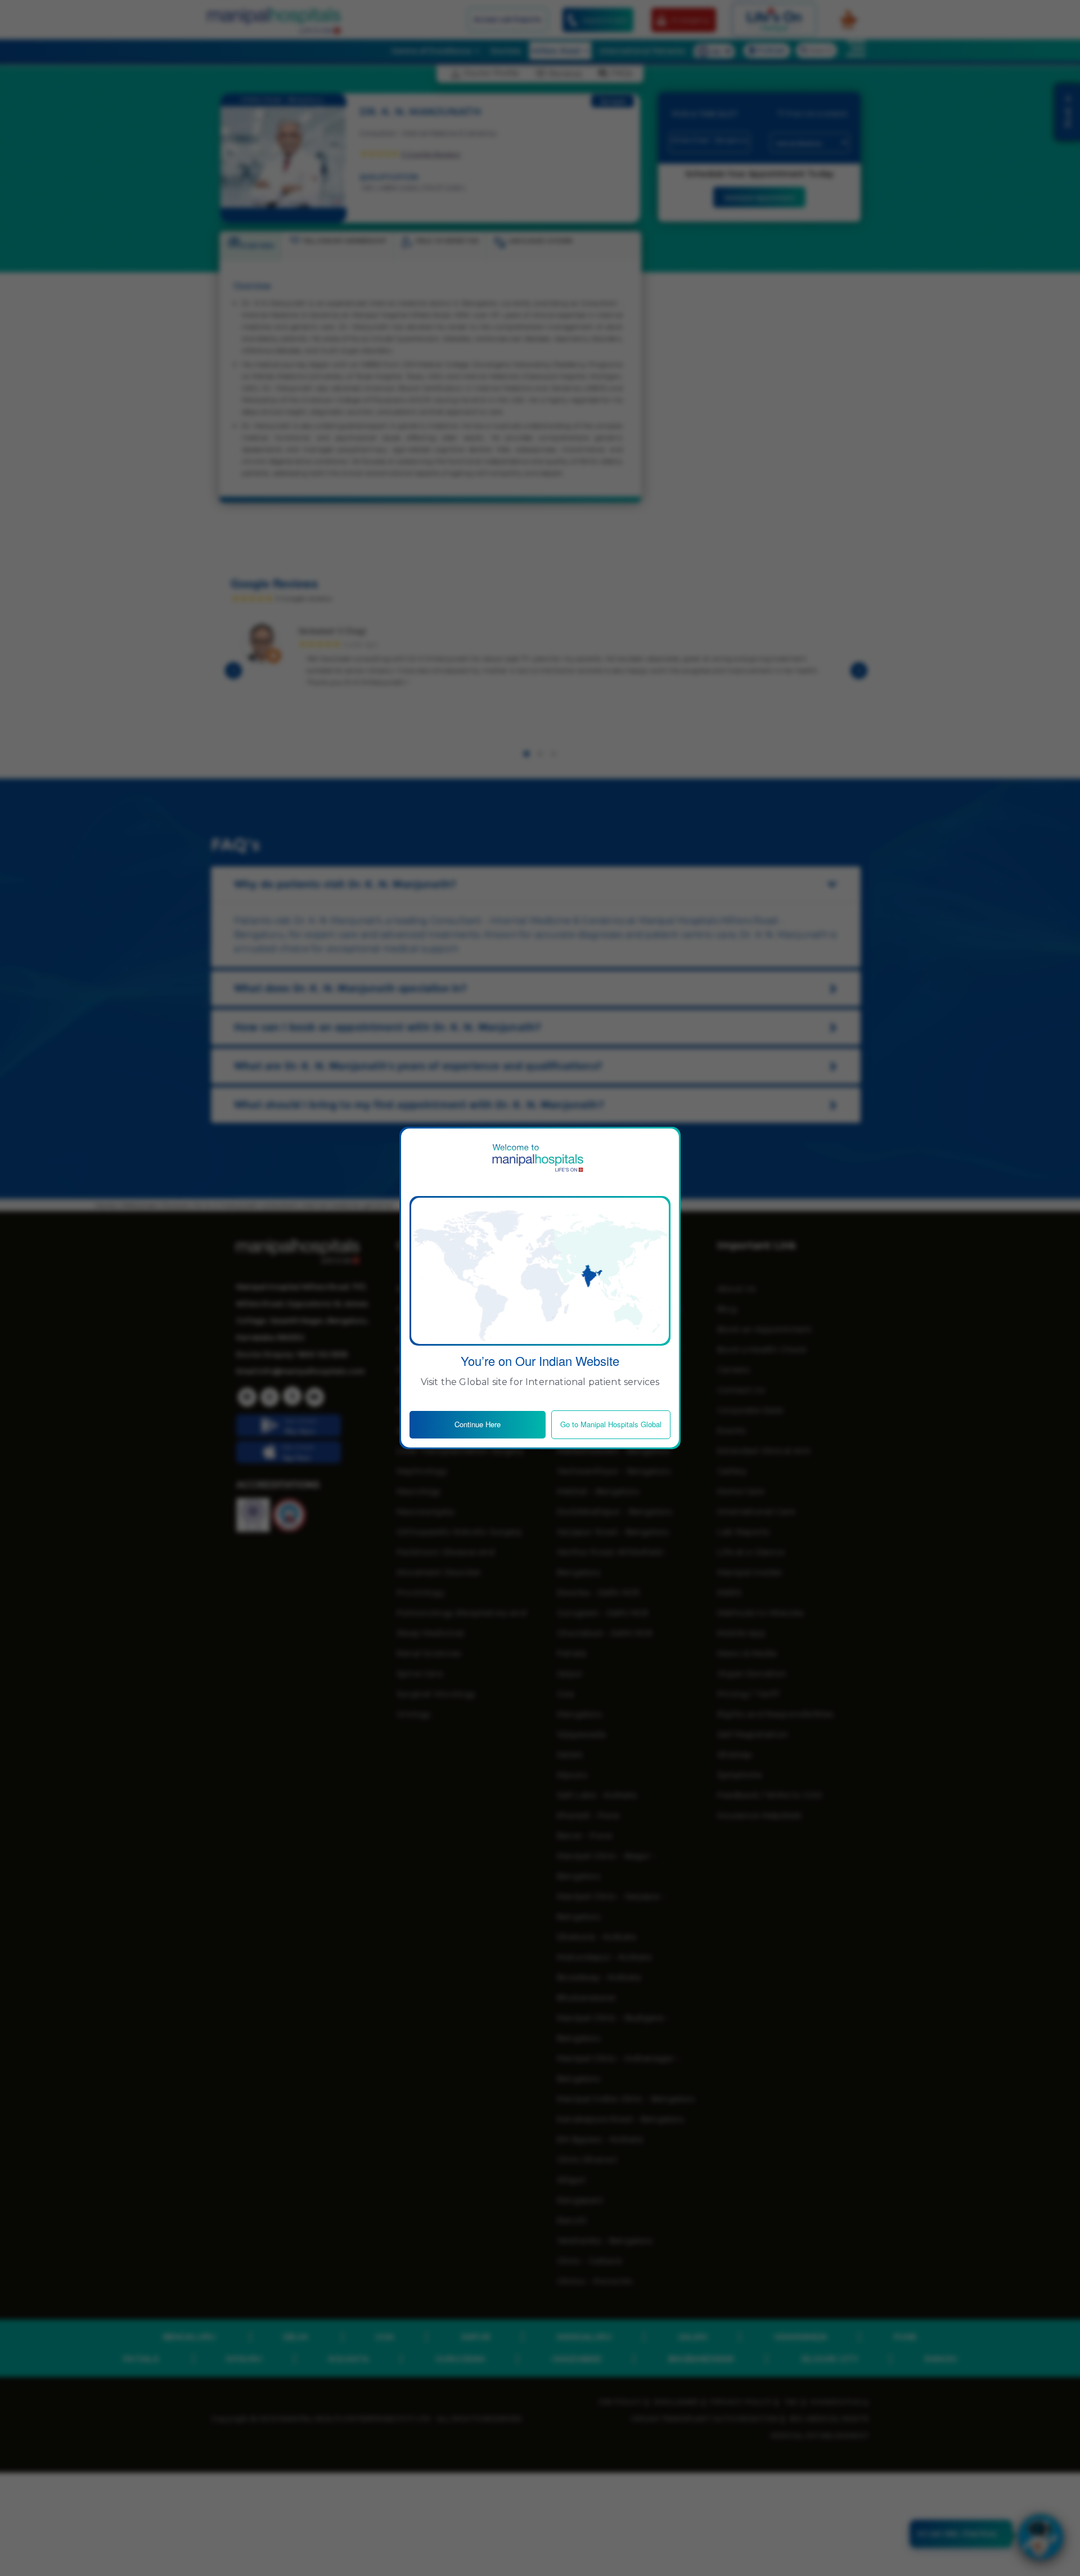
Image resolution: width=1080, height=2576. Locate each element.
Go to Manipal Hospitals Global (611, 1424)
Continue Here (478, 1424)
